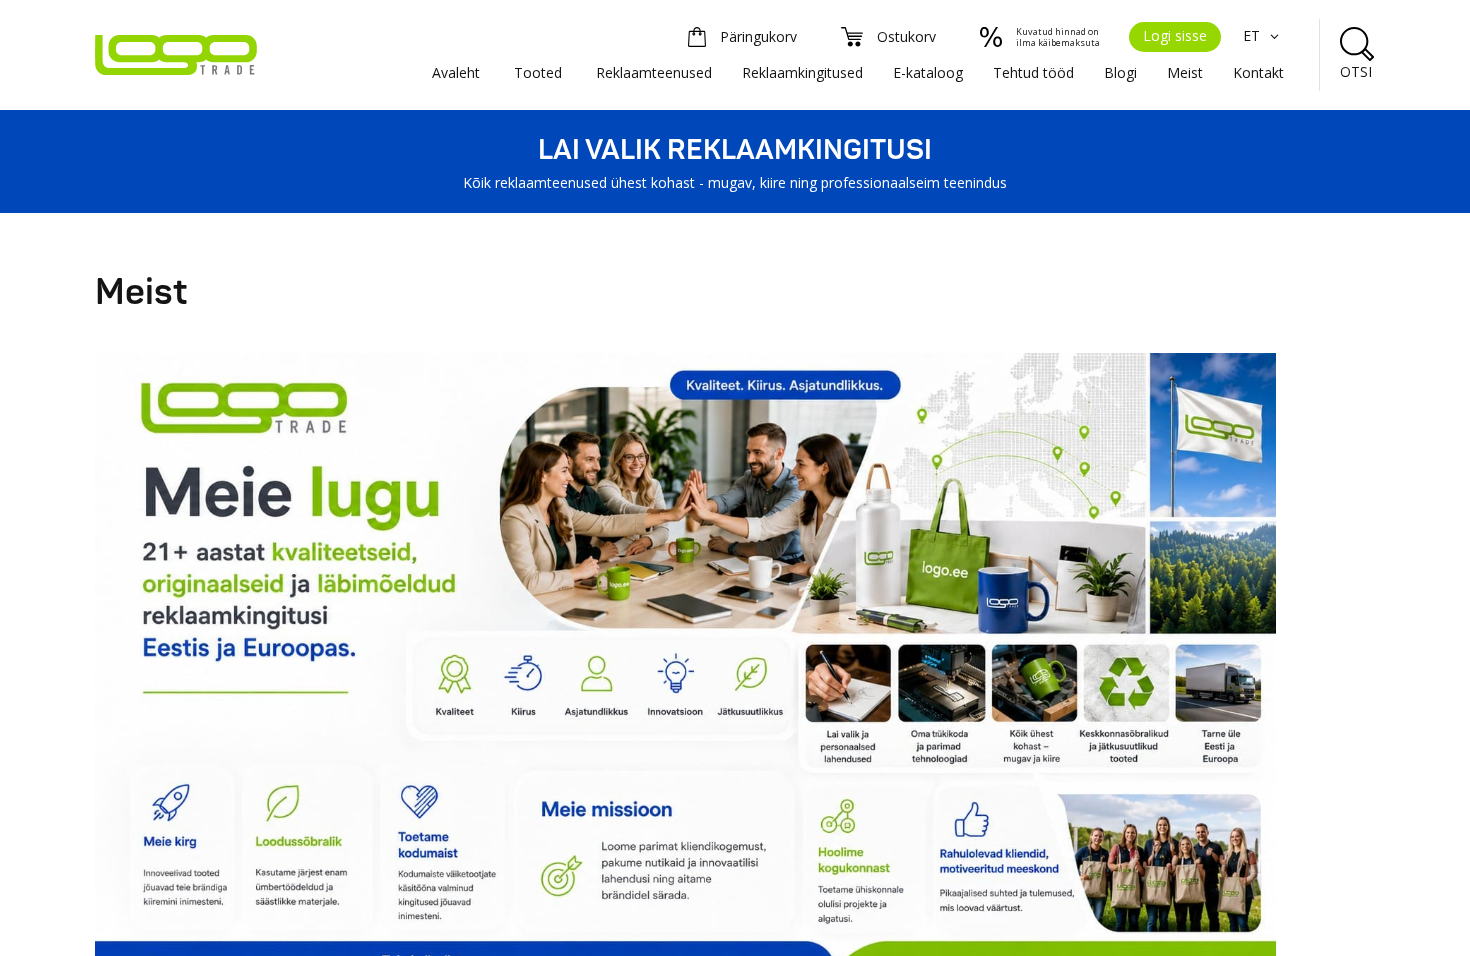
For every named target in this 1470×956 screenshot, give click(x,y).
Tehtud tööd (1033, 72)
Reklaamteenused (654, 72)
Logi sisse (1175, 35)
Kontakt (1258, 72)
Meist (1185, 72)
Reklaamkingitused (802, 72)
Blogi (1120, 72)
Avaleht (456, 72)
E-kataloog (928, 72)
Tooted (538, 72)
